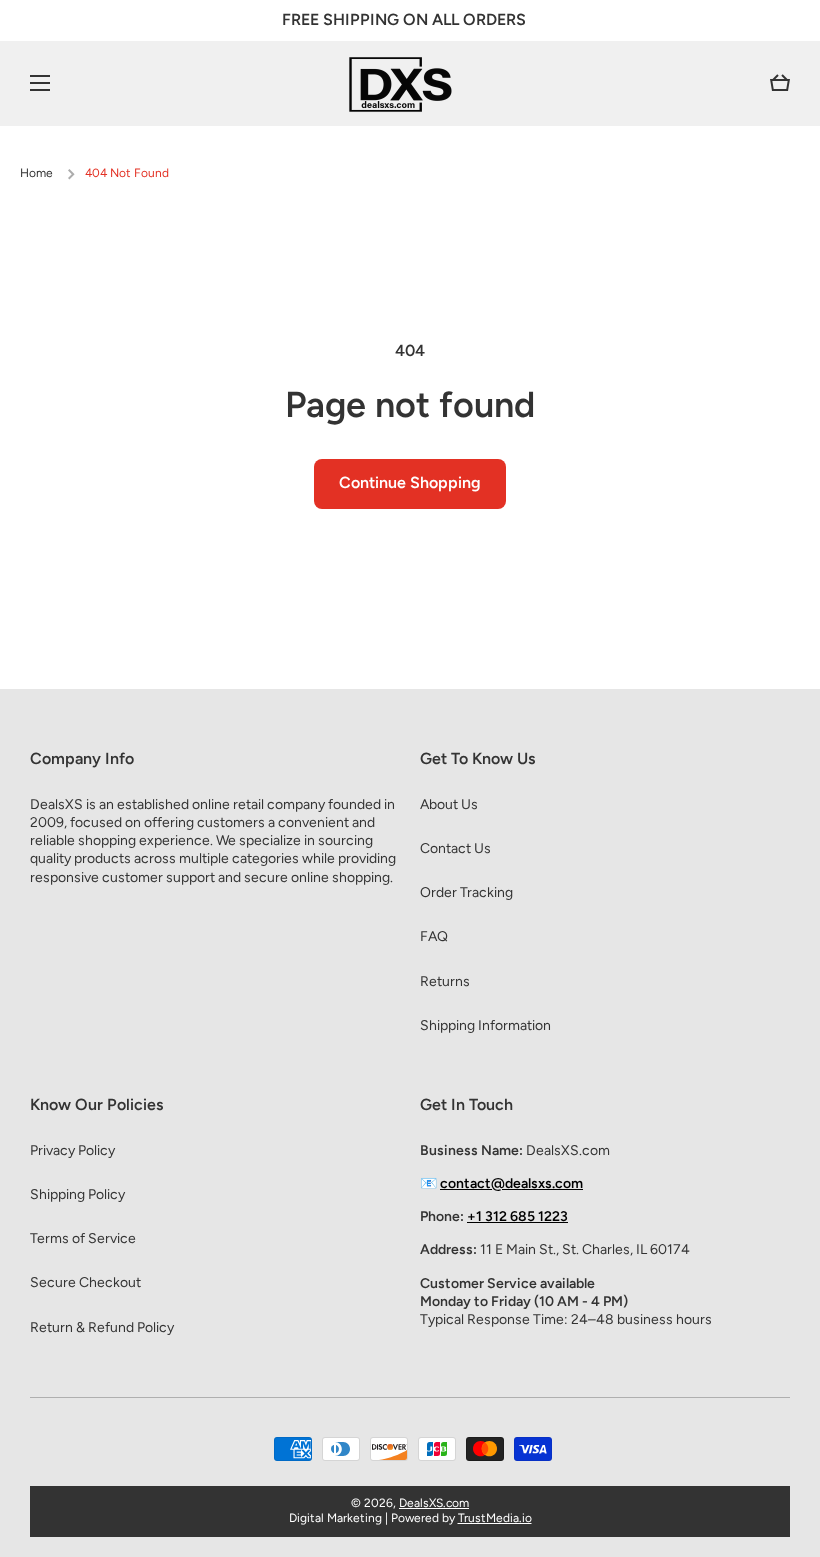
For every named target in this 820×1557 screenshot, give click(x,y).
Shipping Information (485, 1025)
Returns (445, 981)
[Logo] (410, 83)
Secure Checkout (85, 1282)
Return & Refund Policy (102, 1327)
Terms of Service (83, 1238)
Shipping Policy (77, 1194)
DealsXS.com (434, 1503)
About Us (449, 804)
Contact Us (455, 848)
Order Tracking (466, 892)
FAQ (434, 936)
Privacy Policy (72, 1150)
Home (36, 173)
